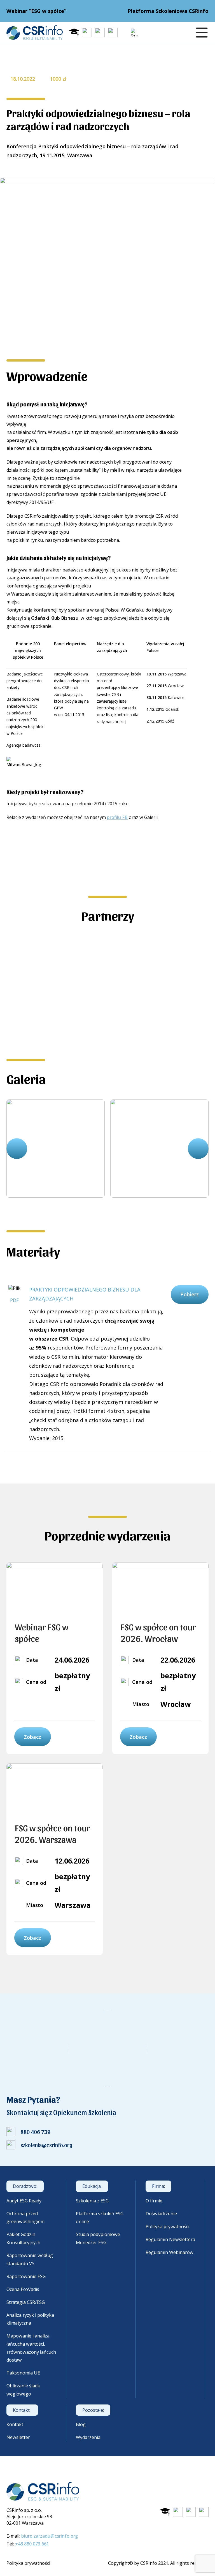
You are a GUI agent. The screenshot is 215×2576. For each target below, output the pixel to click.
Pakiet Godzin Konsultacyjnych (23, 2238)
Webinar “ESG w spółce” (36, 11)
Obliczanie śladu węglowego (23, 2390)
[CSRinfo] (35, 33)
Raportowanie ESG (26, 2276)
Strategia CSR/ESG (26, 2302)
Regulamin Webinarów (170, 2252)
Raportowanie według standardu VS (30, 2259)
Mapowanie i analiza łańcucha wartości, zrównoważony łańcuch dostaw (31, 2348)
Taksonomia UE (23, 2373)
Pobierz (190, 1294)
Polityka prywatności (167, 2226)
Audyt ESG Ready (24, 2201)
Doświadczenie (161, 2214)
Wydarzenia (88, 2437)
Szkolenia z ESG (92, 2201)
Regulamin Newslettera (170, 2239)
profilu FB (117, 817)
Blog (81, 2424)
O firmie (154, 2201)
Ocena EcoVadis (23, 2289)
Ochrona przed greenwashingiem (25, 2218)
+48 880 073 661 (32, 2544)
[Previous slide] (17, 1149)
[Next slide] (198, 1149)
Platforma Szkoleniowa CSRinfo (168, 11)
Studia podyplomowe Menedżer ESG (98, 2238)
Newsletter (18, 2437)
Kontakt (15, 2424)
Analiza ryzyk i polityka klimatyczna (30, 2319)
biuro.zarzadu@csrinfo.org (50, 2536)
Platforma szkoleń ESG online (100, 2218)
